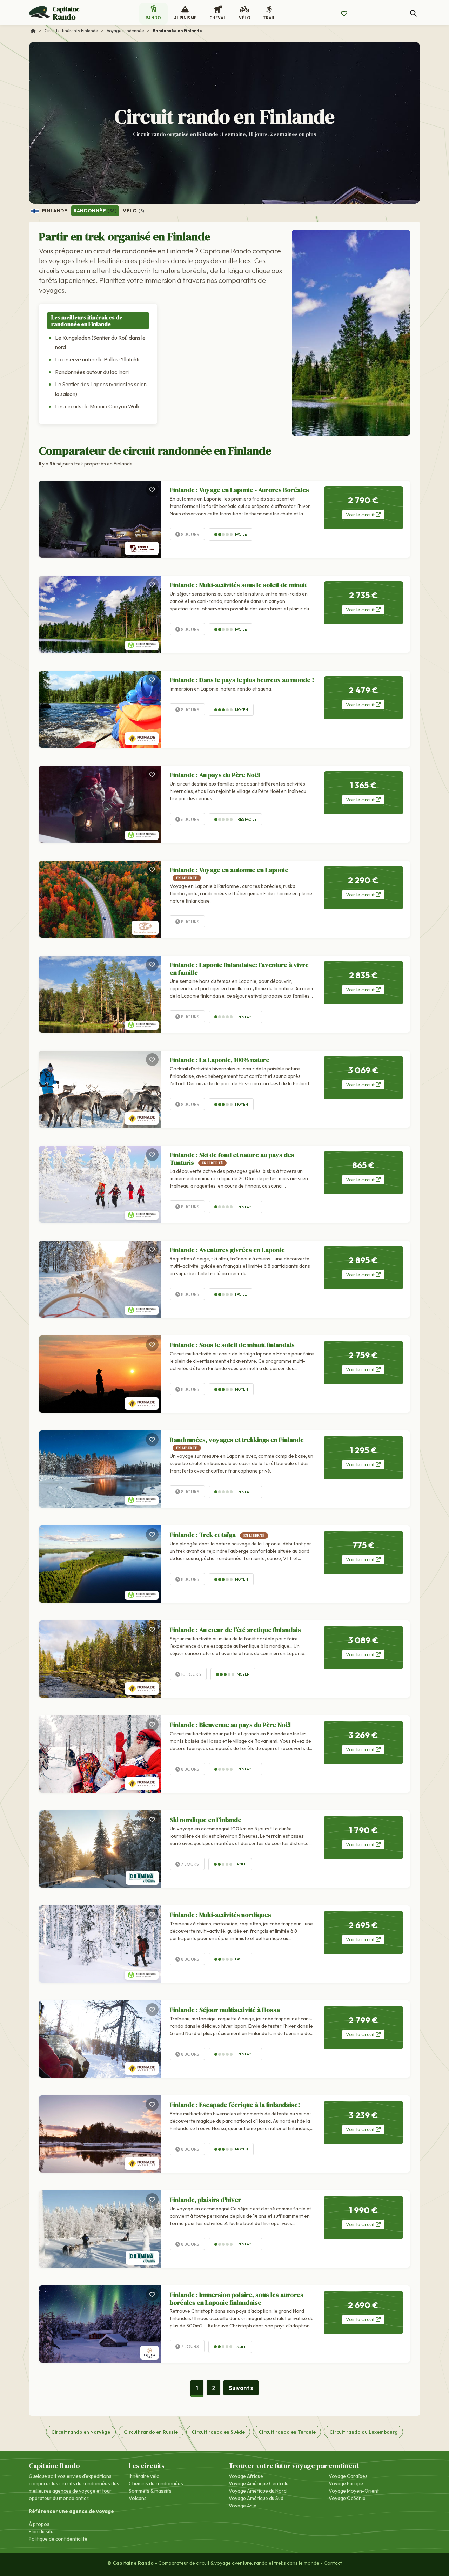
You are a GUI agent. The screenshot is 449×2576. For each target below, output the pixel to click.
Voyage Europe (346, 2483)
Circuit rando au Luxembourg (364, 2432)
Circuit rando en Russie (151, 2432)
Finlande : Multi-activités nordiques (220, 1915)
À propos (39, 2524)
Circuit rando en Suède (218, 2432)
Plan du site (41, 2531)
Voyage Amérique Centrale (259, 2483)
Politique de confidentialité (58, 2539)
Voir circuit (361, 515)
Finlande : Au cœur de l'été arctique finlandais (235, 1630)
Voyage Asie (243, 2506)
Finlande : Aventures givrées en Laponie (227, 1250)
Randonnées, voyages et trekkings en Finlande (237, 1443)
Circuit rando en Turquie (287, 2432)
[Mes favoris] (344, 14)
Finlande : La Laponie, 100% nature (220, 1060)
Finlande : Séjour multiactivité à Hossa (225, 2010)
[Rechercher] (413, 13)
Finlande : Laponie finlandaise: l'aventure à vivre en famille (239, 969)
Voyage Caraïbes (348, 2476)
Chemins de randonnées (156, 2483)
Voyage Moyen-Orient (354, 2491)
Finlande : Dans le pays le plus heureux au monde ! (242, 680)
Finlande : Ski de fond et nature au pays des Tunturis (232, 1159)
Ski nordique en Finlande (206, 1820)
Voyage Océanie (347, 2498)
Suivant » (241, 2388)
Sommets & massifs (150, 2491)
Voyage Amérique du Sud (256, 2498)
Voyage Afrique (246, 2476)
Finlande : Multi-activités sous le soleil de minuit (238, 585)
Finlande (54, 211)
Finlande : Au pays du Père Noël (215, 775)
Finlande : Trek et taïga (217, 1535)
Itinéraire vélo (144, 2476)
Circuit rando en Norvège (81, 2432)
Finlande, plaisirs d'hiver (205, 2200)
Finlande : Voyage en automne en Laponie (229, 873)
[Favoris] (152, 490)
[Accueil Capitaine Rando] (33, 31)
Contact (333, 2563)
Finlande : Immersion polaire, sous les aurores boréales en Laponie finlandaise (237, 2299)
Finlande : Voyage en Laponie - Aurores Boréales (239, 490)
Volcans (138, 2498)
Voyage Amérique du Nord (258, 2491)
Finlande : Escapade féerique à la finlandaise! (235, 2105)
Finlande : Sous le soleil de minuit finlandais (232, 1345)
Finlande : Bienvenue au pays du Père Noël (230, 1725)
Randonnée (95, 211)
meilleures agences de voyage (62, 2491)
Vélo (134, 211)
